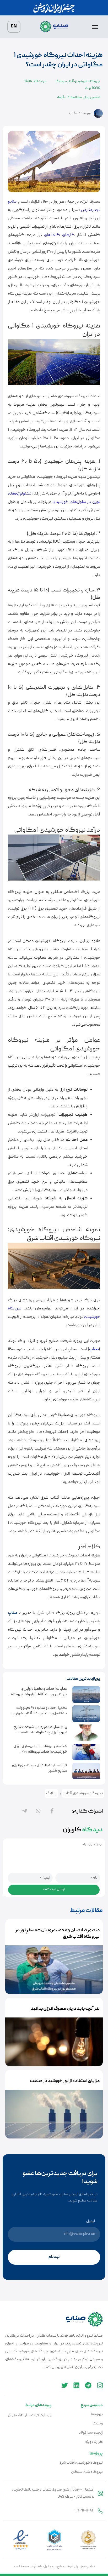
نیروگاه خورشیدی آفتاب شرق (81, 2463)
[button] (95, 28)
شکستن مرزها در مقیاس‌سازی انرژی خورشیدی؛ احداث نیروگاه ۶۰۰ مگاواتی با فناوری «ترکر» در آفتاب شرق (37, 1752)
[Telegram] (88, 2385)
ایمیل (91, 2221)
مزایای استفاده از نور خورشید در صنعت (65, 2081)
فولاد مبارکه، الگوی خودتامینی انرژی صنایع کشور (40, 1768)
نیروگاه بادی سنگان (87, 2472)
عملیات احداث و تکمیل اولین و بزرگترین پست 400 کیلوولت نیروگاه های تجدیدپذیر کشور (39, 1694)
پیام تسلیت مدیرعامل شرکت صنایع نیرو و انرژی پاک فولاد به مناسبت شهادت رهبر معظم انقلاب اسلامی (40, 1733)
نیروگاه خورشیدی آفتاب (83, 81)
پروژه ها (97, 2414)
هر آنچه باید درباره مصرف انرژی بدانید (65, 2009)
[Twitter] (65, 2385)
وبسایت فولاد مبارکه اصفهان (30, 2415)
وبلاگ (60, 81)
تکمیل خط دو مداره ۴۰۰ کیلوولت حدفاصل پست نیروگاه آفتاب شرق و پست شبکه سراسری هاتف (40, 1713)
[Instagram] (100, 2385)
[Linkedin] (76, 2385)
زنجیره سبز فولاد (91, 2433)
